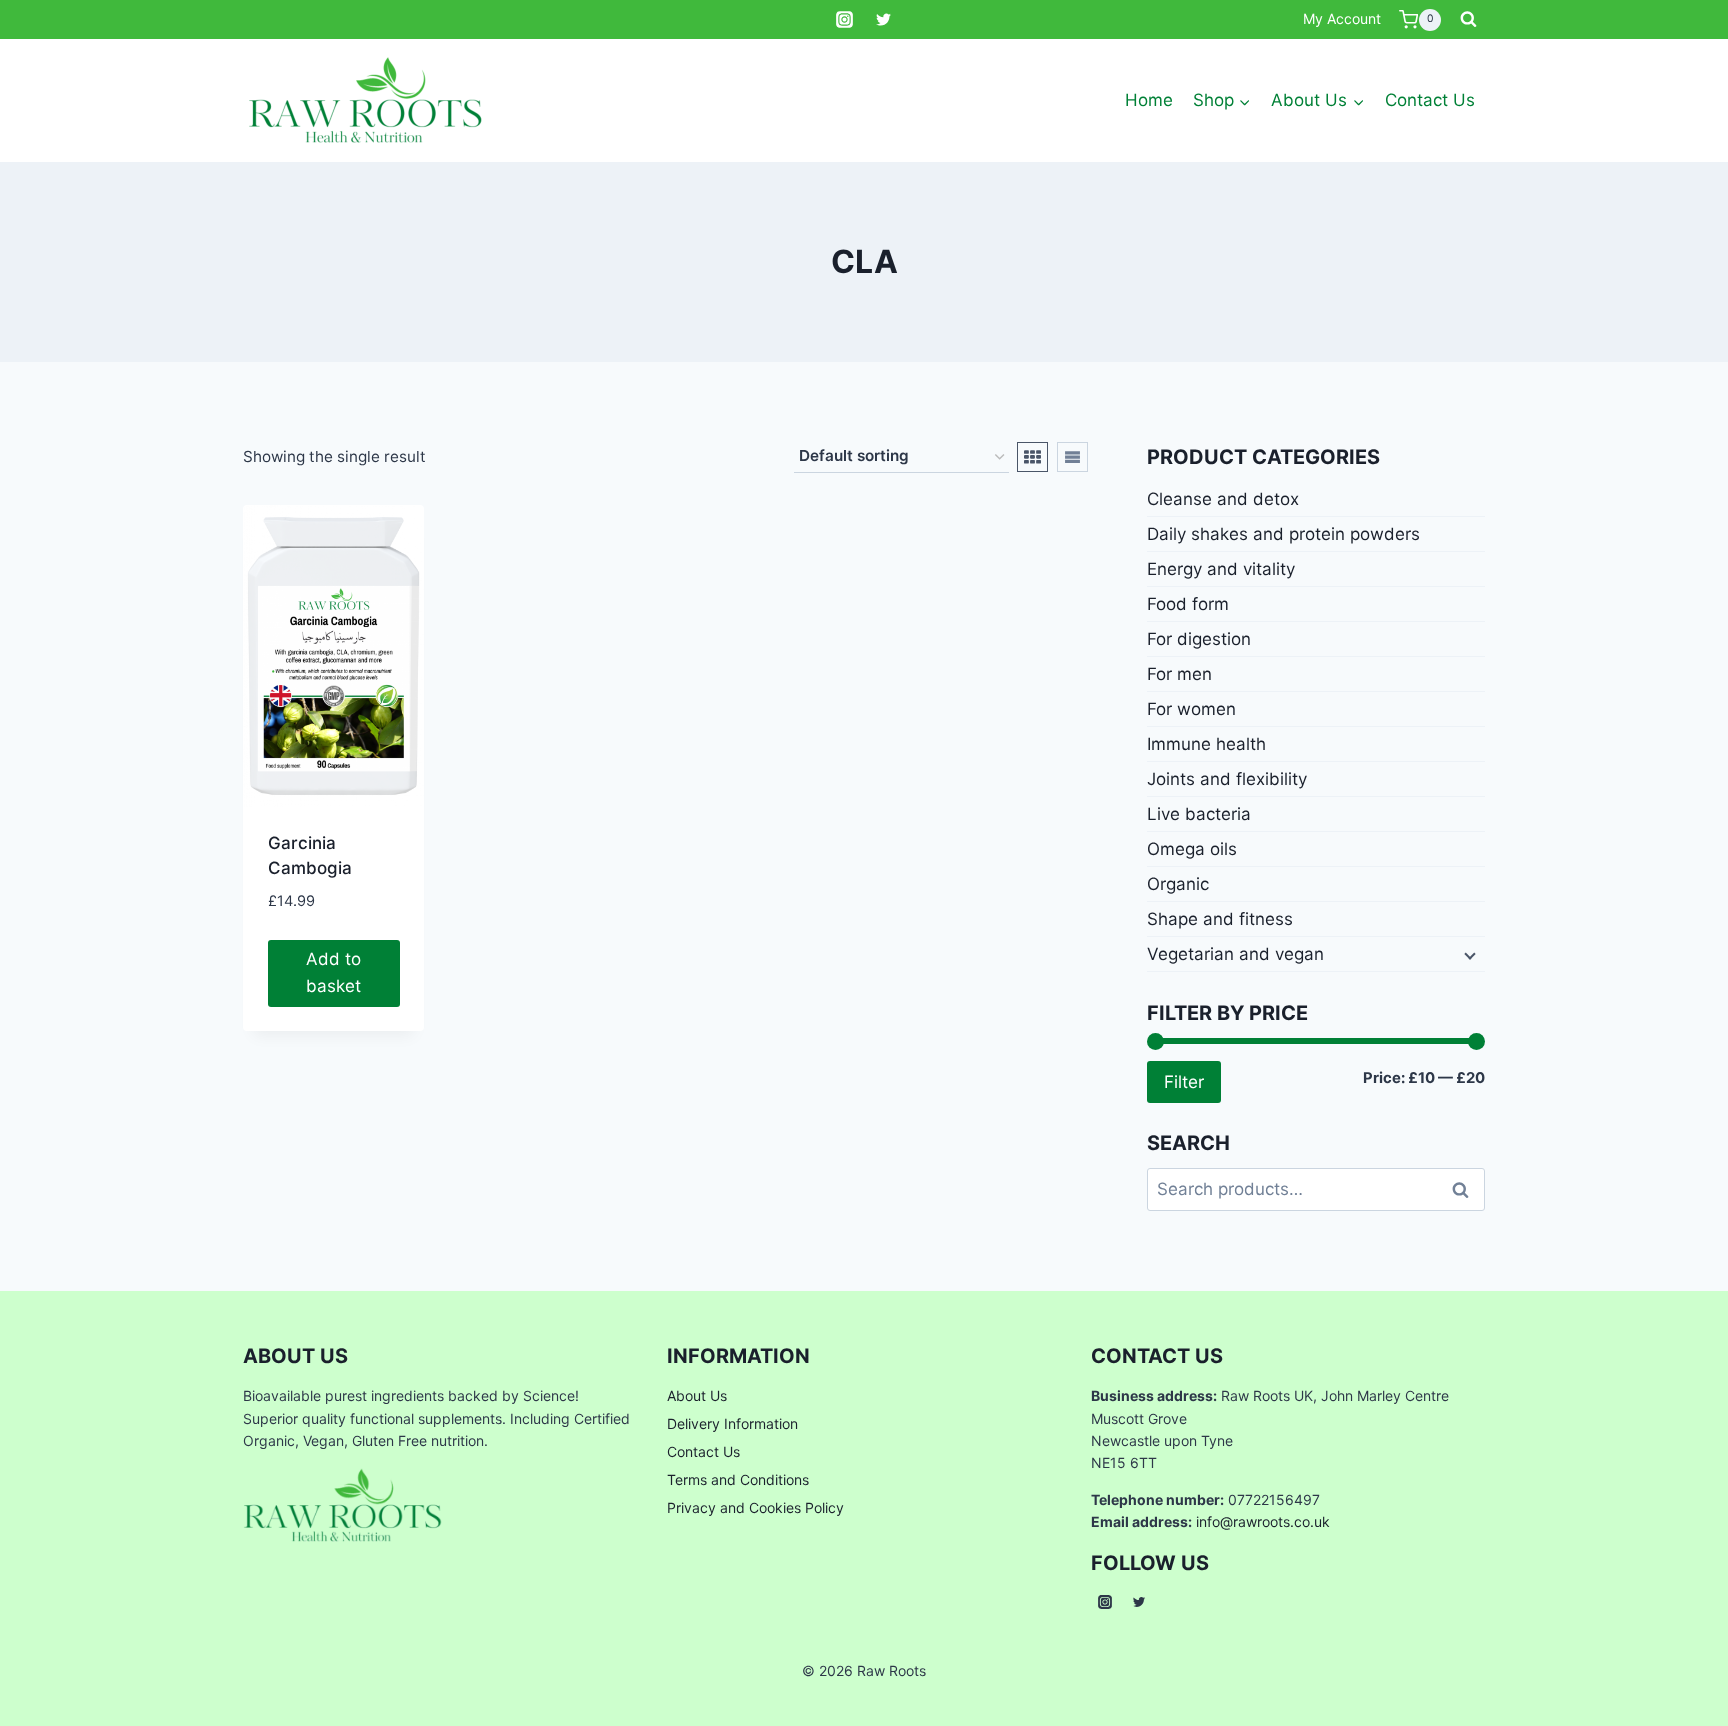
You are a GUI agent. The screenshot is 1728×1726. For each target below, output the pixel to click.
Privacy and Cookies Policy (755, 1507)
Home (1149, 100)
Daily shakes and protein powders (1283, 534)
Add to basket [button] (333, 972)
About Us (697, 1395)
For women (1191, 709)
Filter (1184, 1081)
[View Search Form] (1468, 20)
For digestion (1199, 639)
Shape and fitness (1220, 919)
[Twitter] (884, 20)
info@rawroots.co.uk (1263, 1521)
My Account (1342, 18)
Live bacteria (1199, 814)
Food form (1188, 604)
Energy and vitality (1221, 569)
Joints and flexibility (1227, 779)
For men (1179, 674)
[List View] (1072, 457)
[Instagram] (844, 20)
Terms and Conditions (738, 1479)
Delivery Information (732, 1423)
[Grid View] (1032, 457)
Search (1466, 1189)
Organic (1178, 884)
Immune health (1206, 744)
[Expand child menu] (1468, 954)
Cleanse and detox (1223, 499)
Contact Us (1430, 100)
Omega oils (1192, 849)
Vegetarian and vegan (1235, 954)
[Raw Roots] (366, 100)
